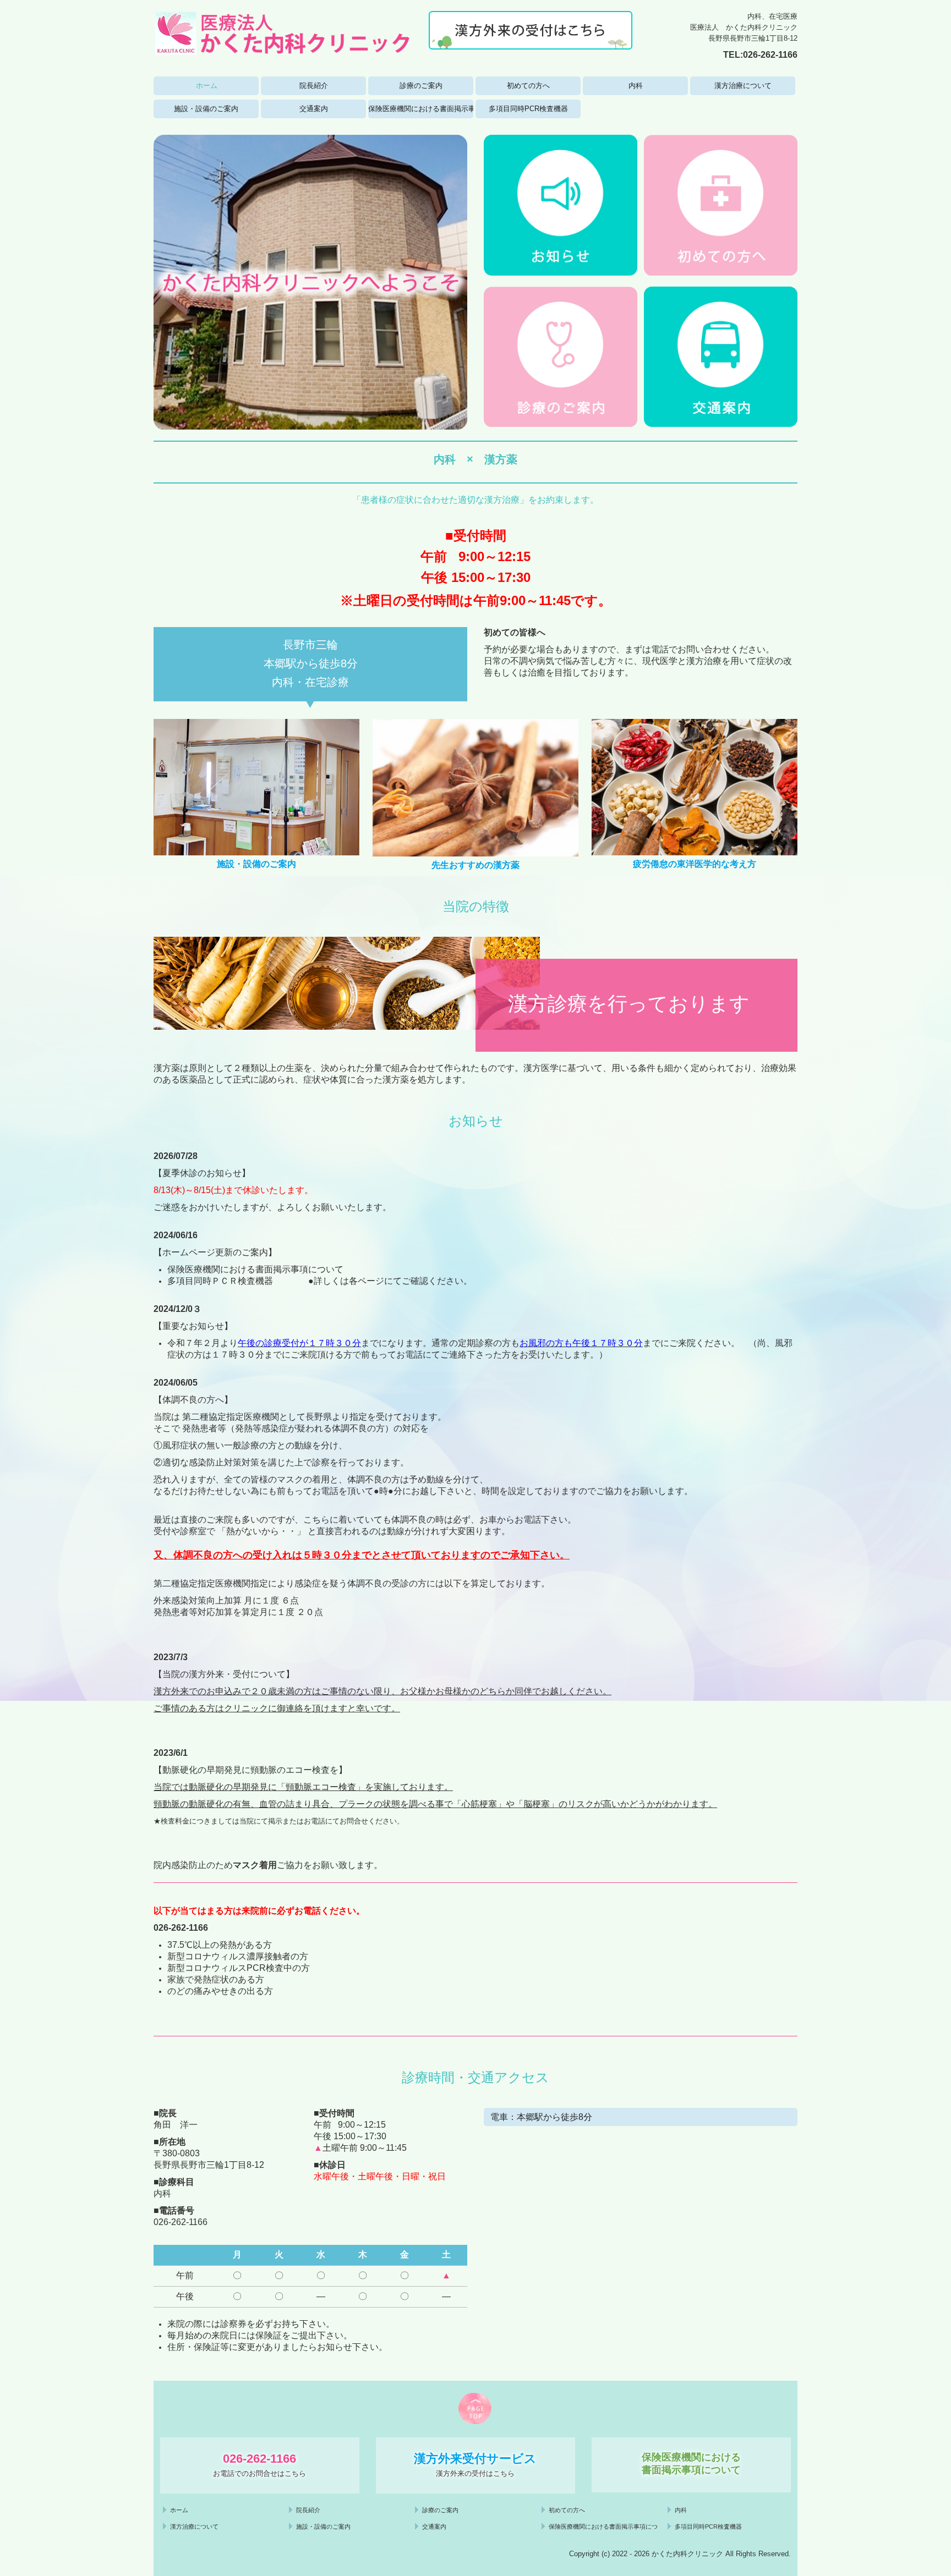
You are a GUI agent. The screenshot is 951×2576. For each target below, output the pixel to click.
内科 (636, 86)
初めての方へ (528, 86)
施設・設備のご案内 (206, 109)
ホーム (207, 86)
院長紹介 (314, 86)
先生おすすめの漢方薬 (475, 865)
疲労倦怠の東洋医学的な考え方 (695, 864)
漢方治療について (743, 86)
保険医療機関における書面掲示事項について (421, 109)
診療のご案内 (421, 86)
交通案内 (314, 109)
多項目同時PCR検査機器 (528, 109)
